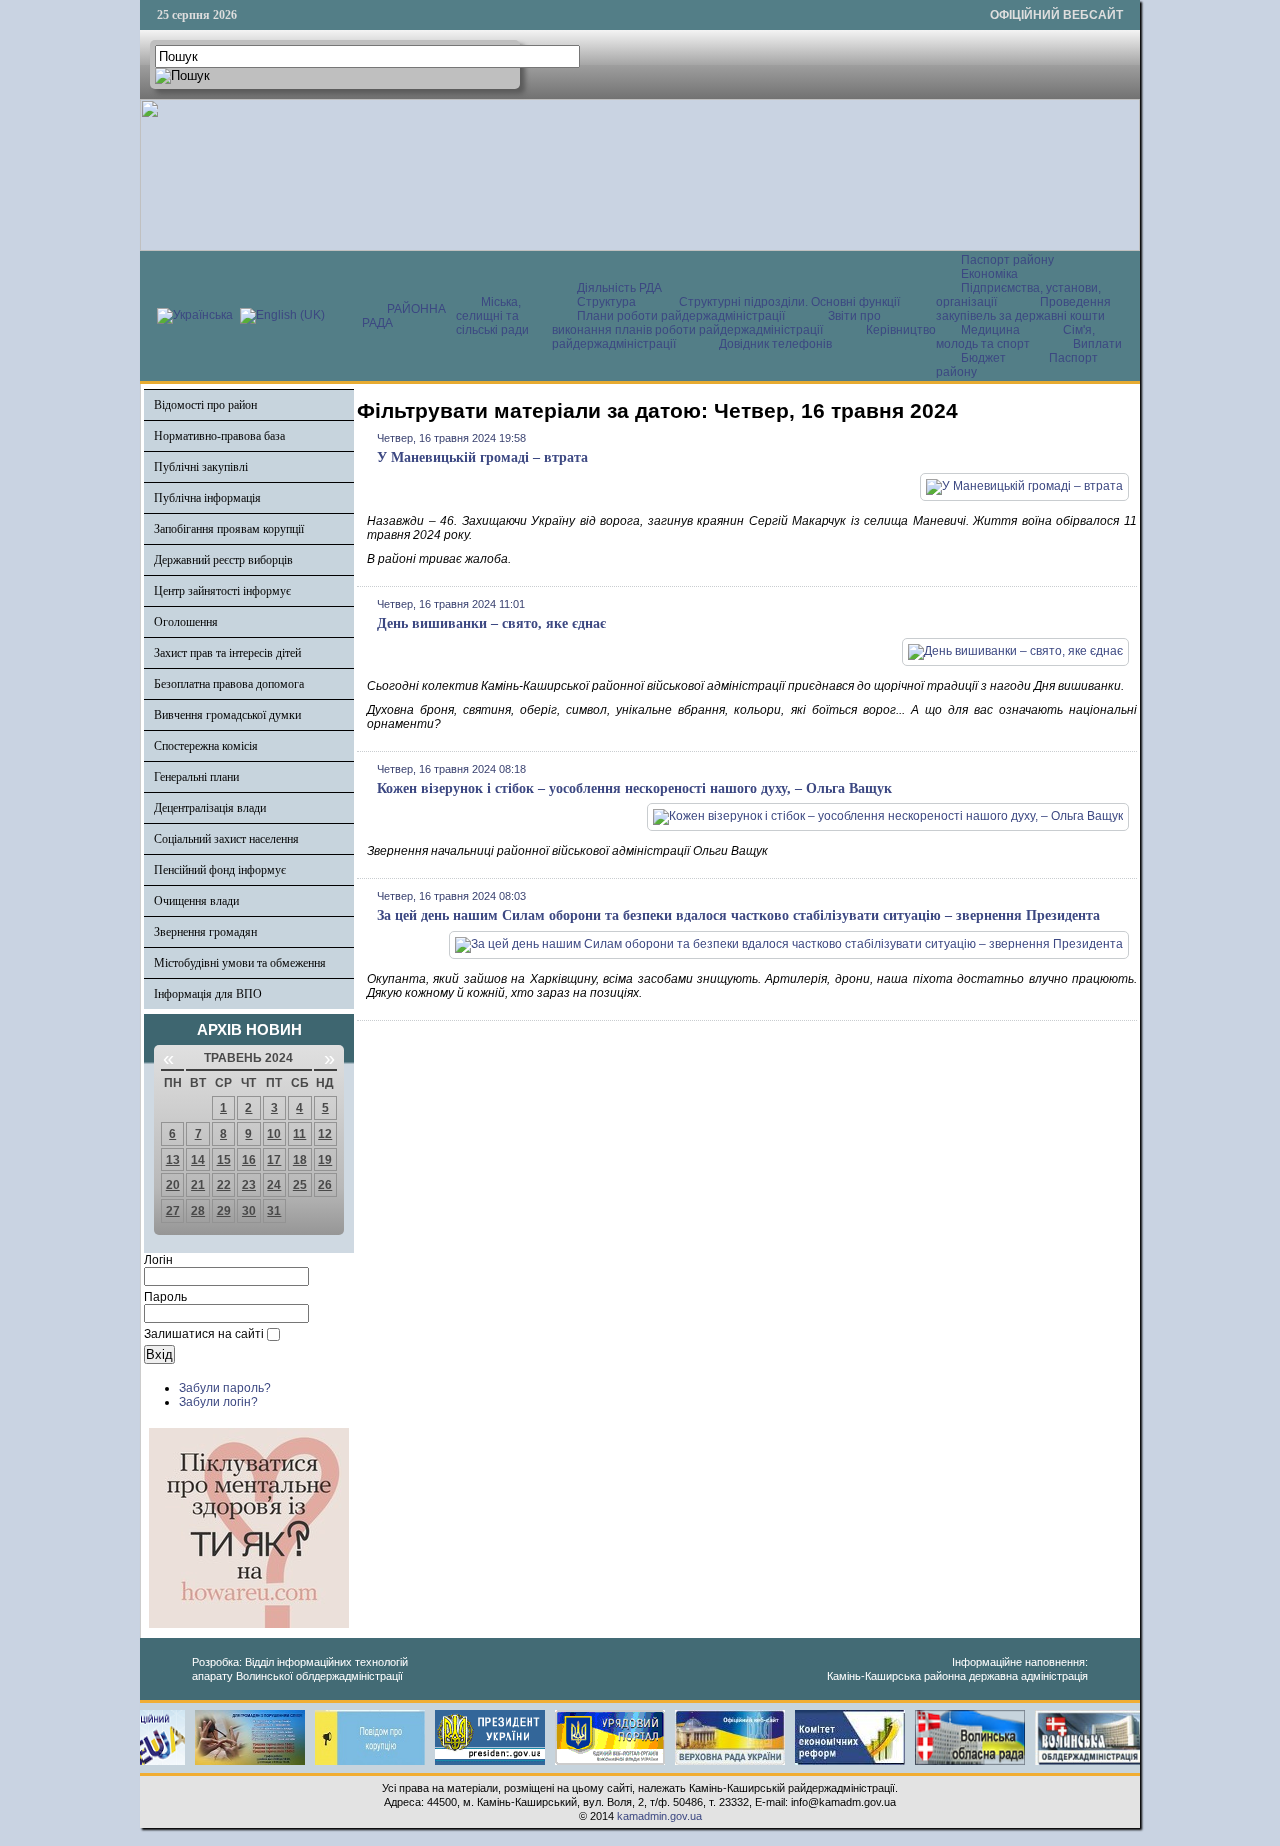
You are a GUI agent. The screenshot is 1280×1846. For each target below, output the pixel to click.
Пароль (165, 1297)
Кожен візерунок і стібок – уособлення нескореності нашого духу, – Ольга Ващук (634, 788)
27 (173, 1211)
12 (325, 1134)
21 (198, 1185)
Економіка (989, 274)
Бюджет (985, 358)
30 (249, 1211)
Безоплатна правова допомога (229, 684)
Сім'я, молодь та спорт (1015, 337)
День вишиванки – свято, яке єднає (491, 623)
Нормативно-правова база (219, 436)
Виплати (1097, 344)
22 (224, 1185)
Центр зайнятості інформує (222, 591)
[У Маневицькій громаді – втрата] (1024, 486)
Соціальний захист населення (226, 839)
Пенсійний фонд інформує (220, 870)
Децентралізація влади (210, 808)
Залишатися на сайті (204, 1334)
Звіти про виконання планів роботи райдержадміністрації (716, 323)
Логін (158, 1260)
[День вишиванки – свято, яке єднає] (1015, 651)
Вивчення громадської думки (227, 715)
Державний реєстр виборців (223, 560)
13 (173, 1160)
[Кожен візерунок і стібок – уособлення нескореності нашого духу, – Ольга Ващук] (888, 816)
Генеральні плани (196, 777)
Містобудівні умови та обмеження (240, 963)
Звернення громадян (205, 932)
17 (274, 1160)
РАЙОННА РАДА (404, 316)
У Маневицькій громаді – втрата (482, 457)
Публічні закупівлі (201, 467)
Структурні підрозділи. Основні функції (789, 302)
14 (198, 1160)
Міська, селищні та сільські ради (492, 316)
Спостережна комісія (206, 746)
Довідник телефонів (775, 344)
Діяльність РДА (619, 288)
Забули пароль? (225, 1388)
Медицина (992, 330)
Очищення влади (196, 901)
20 (173, 1185)
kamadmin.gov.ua (659, 1816)
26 (325, 1185)
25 (300, 1185)
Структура (606, 302)
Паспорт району (1007, 260)
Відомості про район (205, 405)
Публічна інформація (207, 498)
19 (325, 1160)
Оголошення (186, 622)
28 (198, 1211)
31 (274, 1211)
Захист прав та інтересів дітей (227, 653)
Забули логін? (218, 1402)
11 (299, 1134)
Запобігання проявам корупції (229, 529)
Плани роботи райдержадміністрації (681, 316)
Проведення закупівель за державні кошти (1023, 309)
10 (274, 1134)
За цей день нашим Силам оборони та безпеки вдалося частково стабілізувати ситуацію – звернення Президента (738, 915)
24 (274, 1185)
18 (300, 1160)
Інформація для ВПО (208, 994)
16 (249, 1160)
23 (249, 1185)
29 (224, 1211)
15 (224, 1160)
